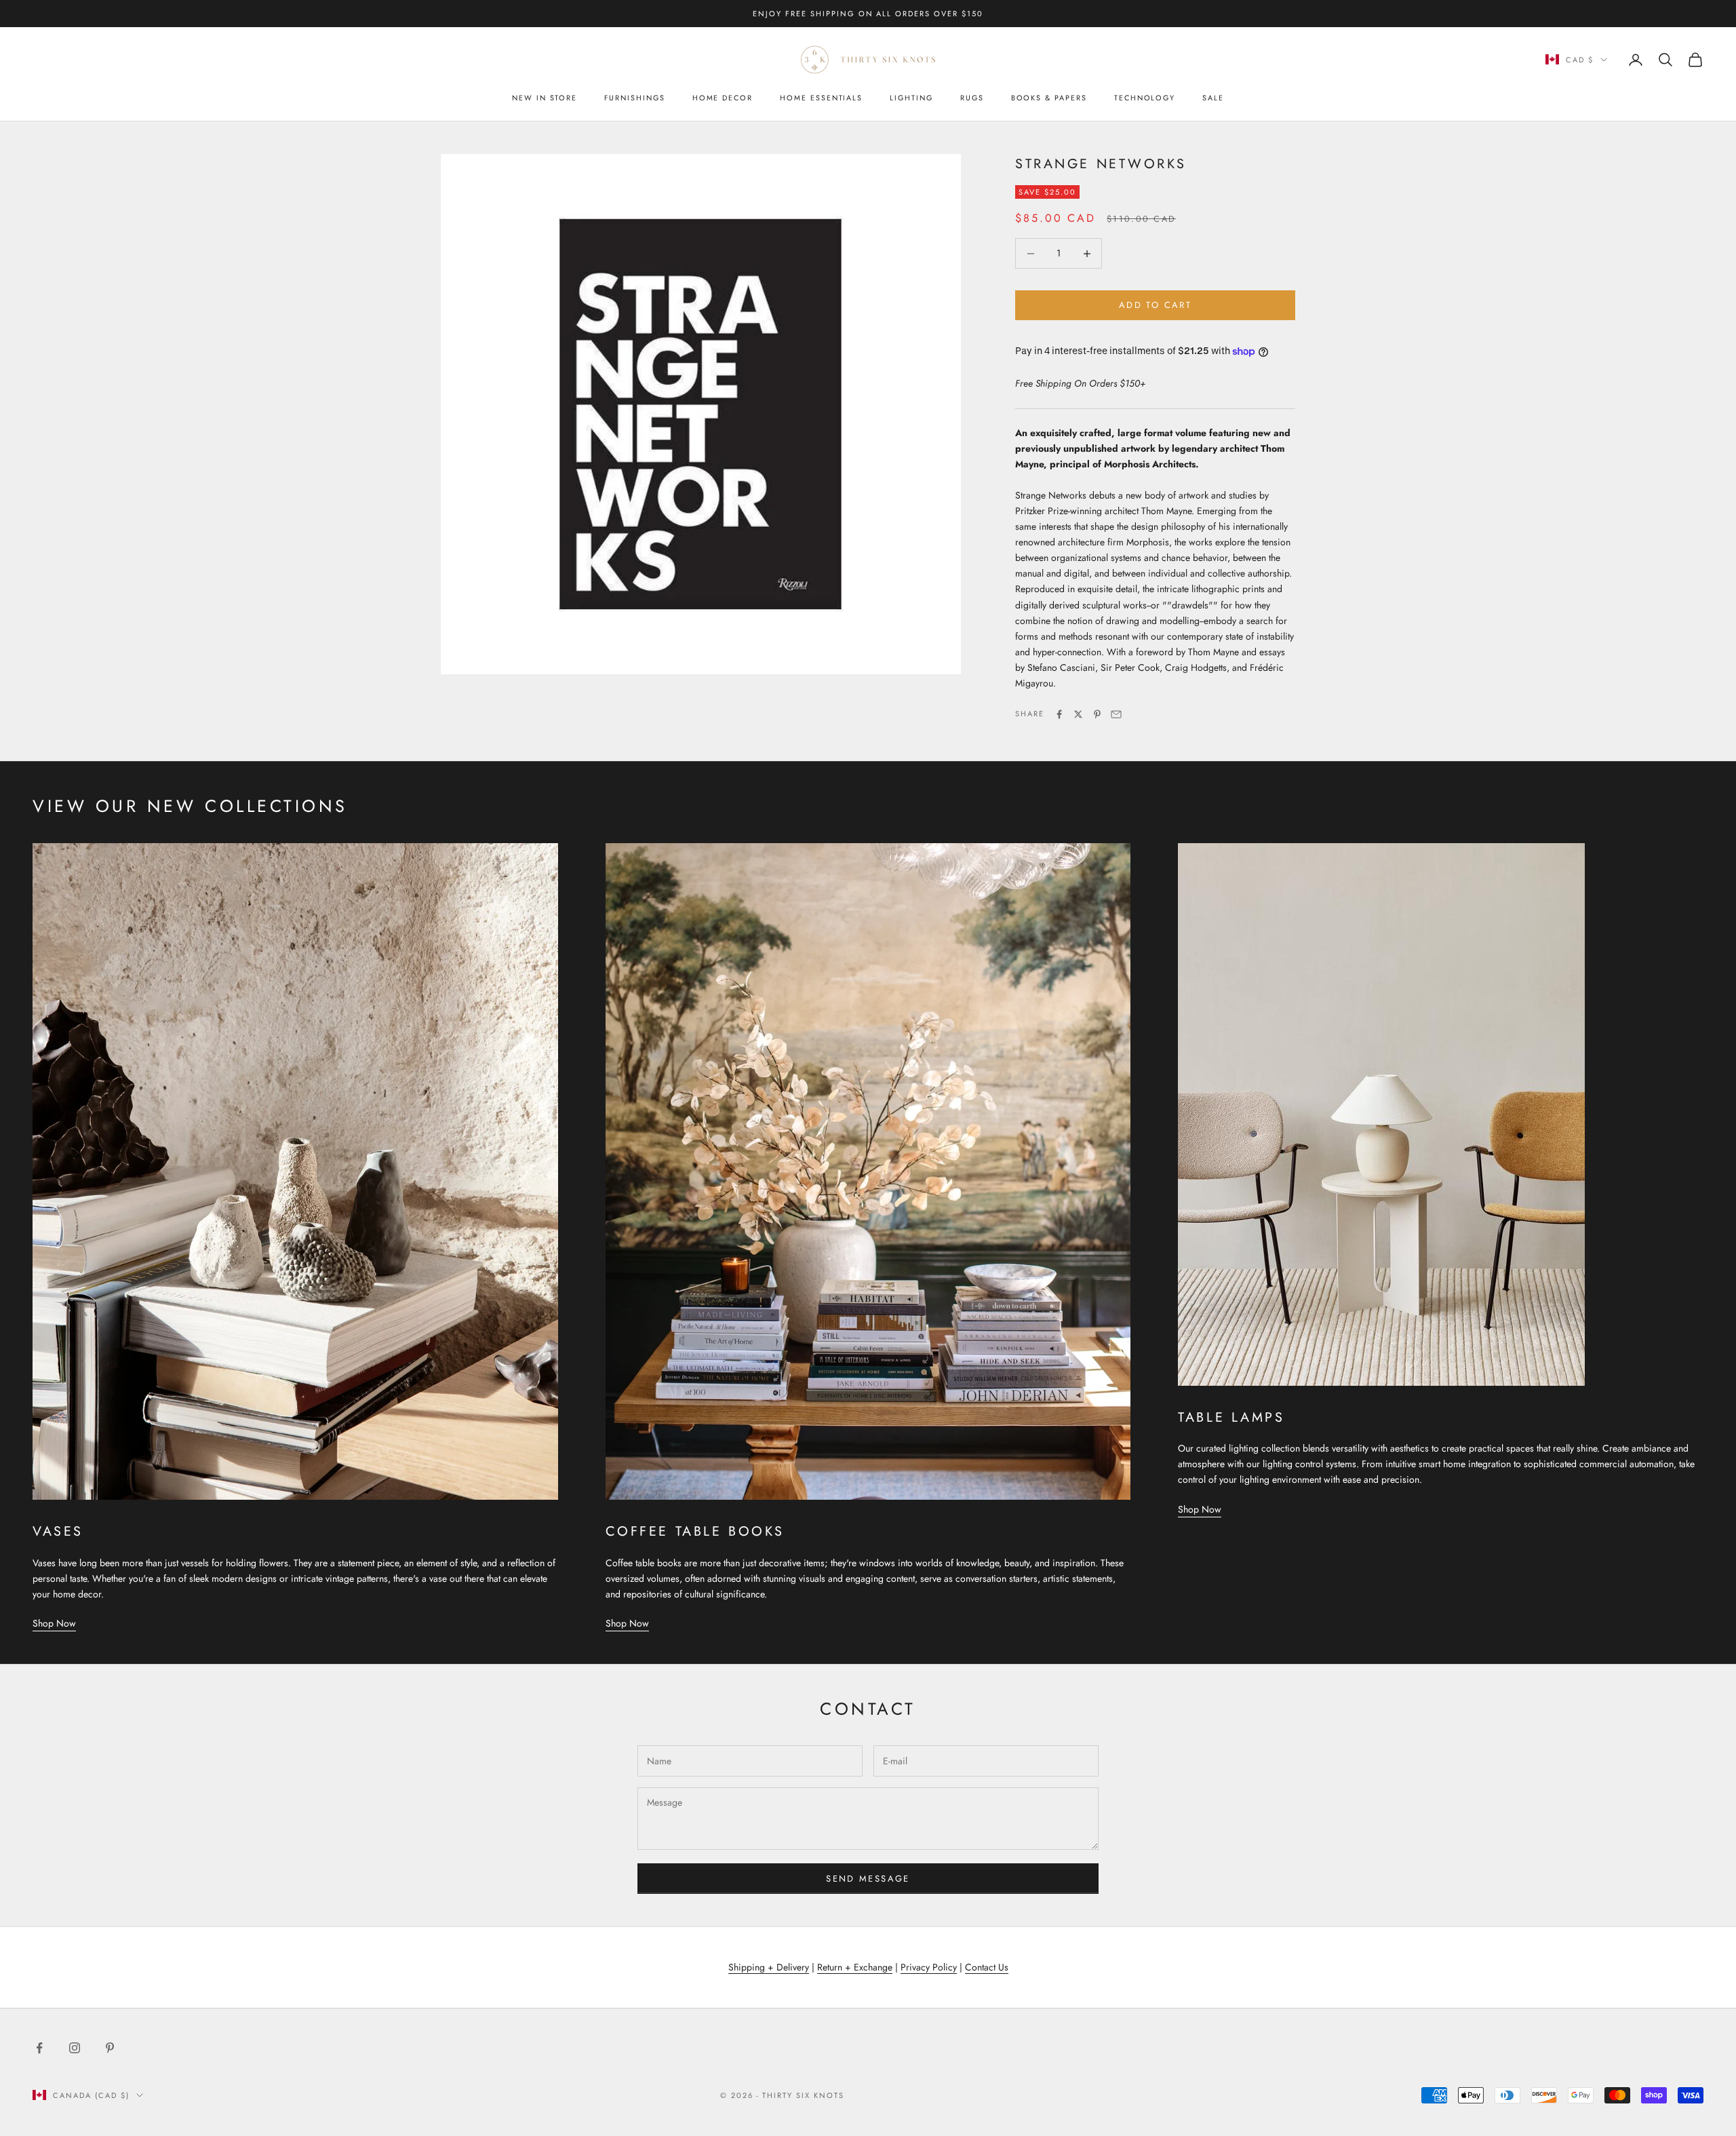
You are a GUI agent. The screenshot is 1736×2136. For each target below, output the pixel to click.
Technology (1145, 98)
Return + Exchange (855, 1967)
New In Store (545, 98)
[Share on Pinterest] (1097, 714)
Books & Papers (1049, 98)
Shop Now (54, 1623)
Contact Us (987, 1967)
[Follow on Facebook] (39, 2048)
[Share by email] (1116, 714)
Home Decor (723, 98)
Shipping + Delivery (769, 1967)
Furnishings (634, 98)
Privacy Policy (929, 1967)
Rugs (972, 98)
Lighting (911, 98)
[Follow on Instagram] (75, 2048)
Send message (868, 1879)
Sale (1213, 98)
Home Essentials (821, 98)
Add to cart (1155, 306)
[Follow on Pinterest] (110, 2048)
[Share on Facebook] (1059, 714)
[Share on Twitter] (1078, 714)
